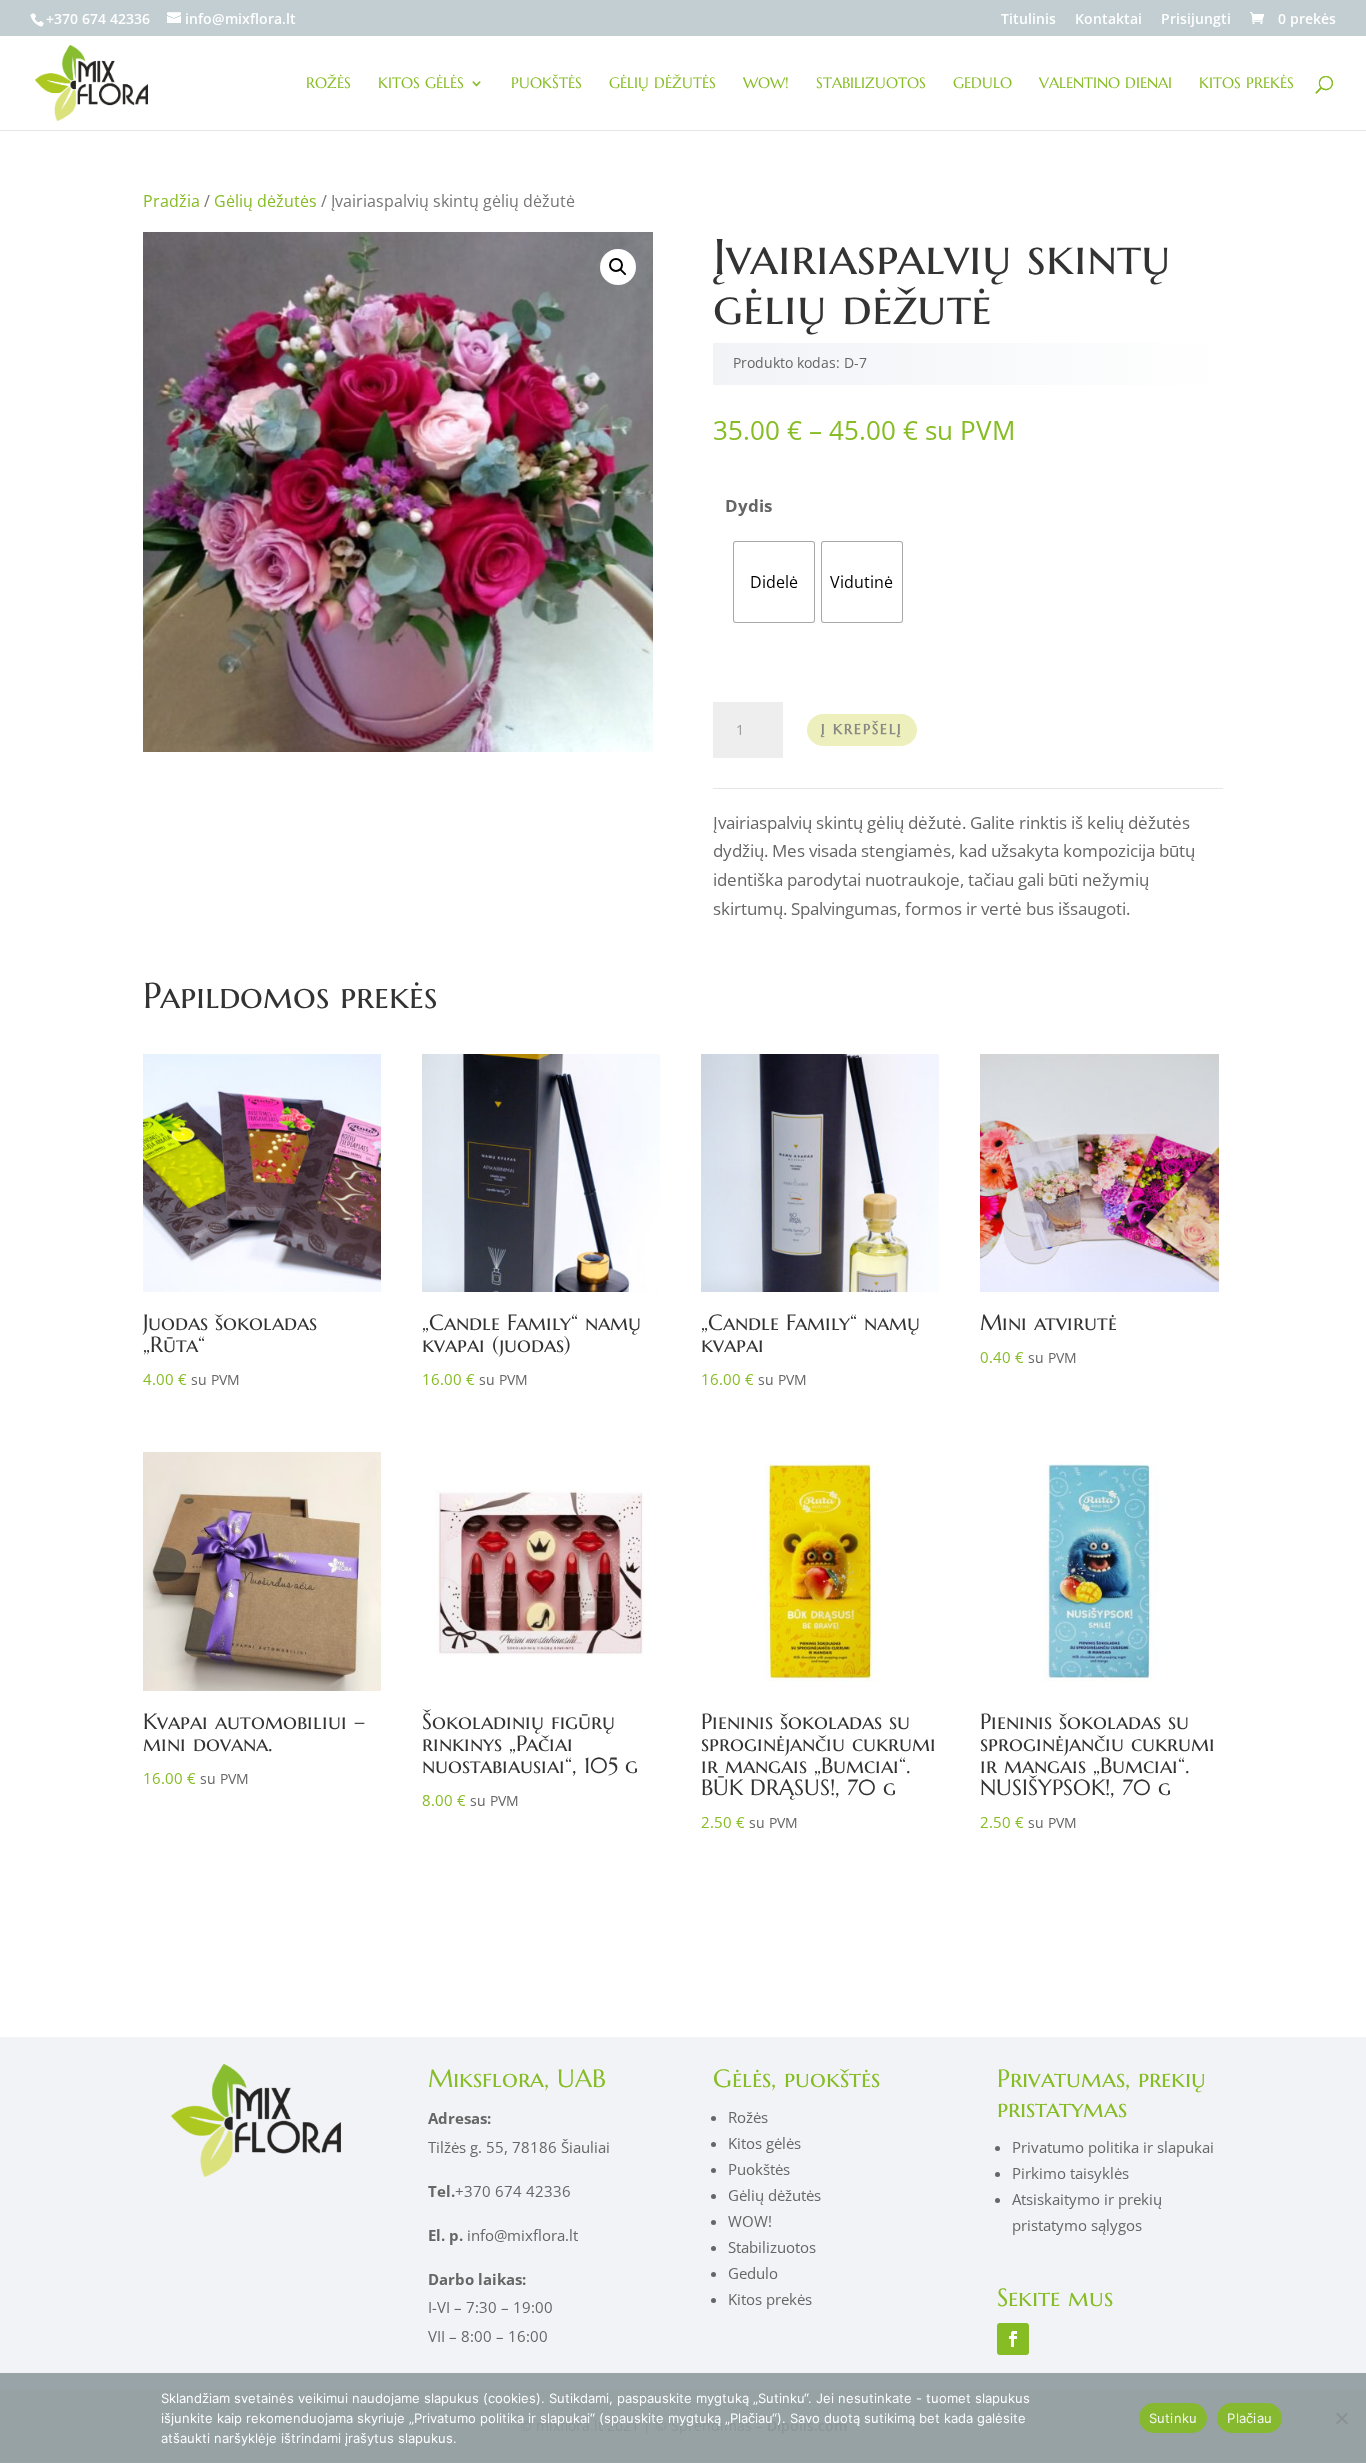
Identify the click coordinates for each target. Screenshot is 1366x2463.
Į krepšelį (862, 729)
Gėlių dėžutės (662, 84)
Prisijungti (1196, 20)
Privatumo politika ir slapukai (1113, 2147)
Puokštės (546, 84)
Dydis (748, 505)
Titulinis (1028, 20)
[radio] (774, 582)
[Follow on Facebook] (1013, 2339)
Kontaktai (1108, 20)
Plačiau (1249, 2418)
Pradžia (171, 201)
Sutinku (1173, 2418)
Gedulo (982, 84)
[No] (1341, 2418)
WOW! (766, 84)
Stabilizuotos (871, 84)
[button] (618, 267)
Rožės (328, 84)
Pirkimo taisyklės (1070, 2173)
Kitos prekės (1246, 84)
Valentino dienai (1105, 84)
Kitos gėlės (421, 84)
